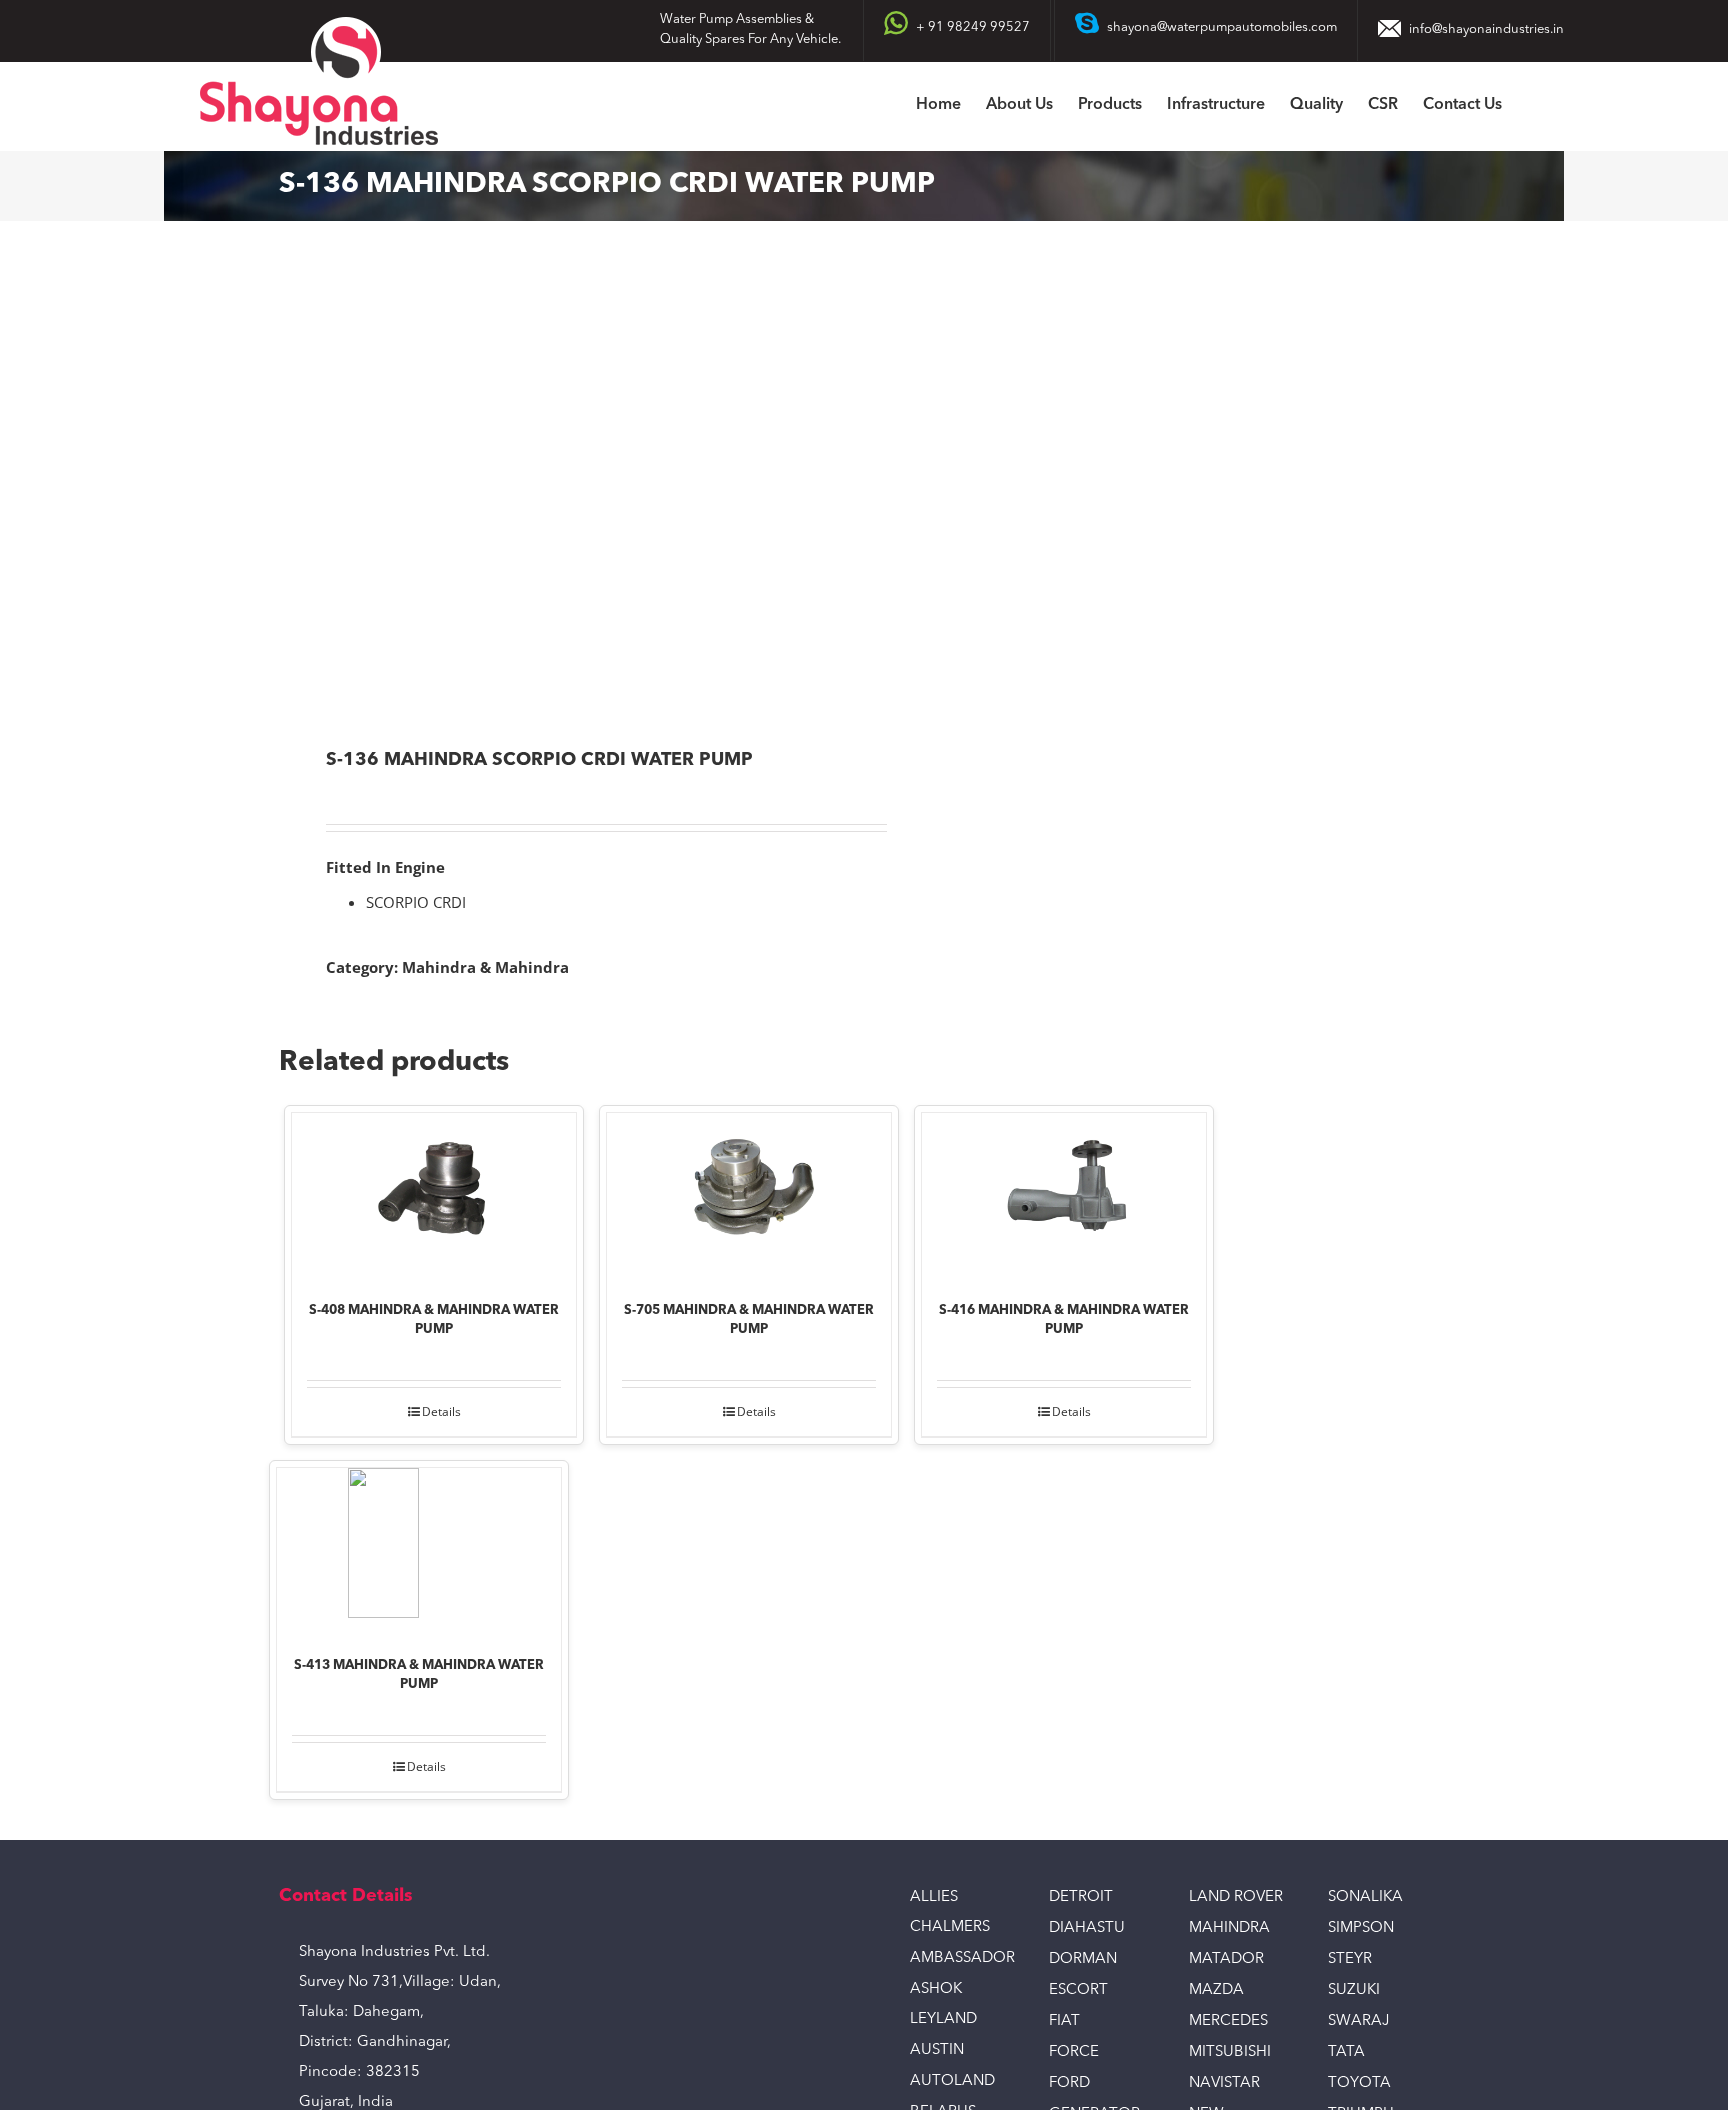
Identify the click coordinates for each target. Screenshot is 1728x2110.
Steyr (1350, 1959)
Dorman (1083, 1959)
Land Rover (1236, 1897)
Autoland (952, 2081)
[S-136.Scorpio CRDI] (560, 486)
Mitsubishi (1230, 2052)
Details (441, 1411)
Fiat (1064, 2021)
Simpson (1361, 1928)
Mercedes (1228, 2021)
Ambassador (962, 1958)
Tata (1346, 2052)
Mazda (1216, 1990)
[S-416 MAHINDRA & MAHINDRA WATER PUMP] (1064, 1193)
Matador (1226, 1959)
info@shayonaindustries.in (1486, 29)
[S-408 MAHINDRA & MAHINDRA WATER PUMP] (434, 1193)
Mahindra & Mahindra (485, 967)
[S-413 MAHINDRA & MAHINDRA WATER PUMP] (419, 1548)
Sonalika (1365, 1897)
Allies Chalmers (950, 1912)
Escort (1078, 1990)
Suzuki (1354, 1990)
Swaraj (1358, 2021)
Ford (1069, 2083)
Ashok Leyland (943, 2004)
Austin (937, 2050)
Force (1074, 2052)
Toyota (1359, 2083)
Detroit (1081, 1897)
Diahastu (1087, 1928)
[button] (1533, 106)
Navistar (1224, 2083)
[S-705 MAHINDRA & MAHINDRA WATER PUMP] (749, 1193)
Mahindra (1229, 1928)
